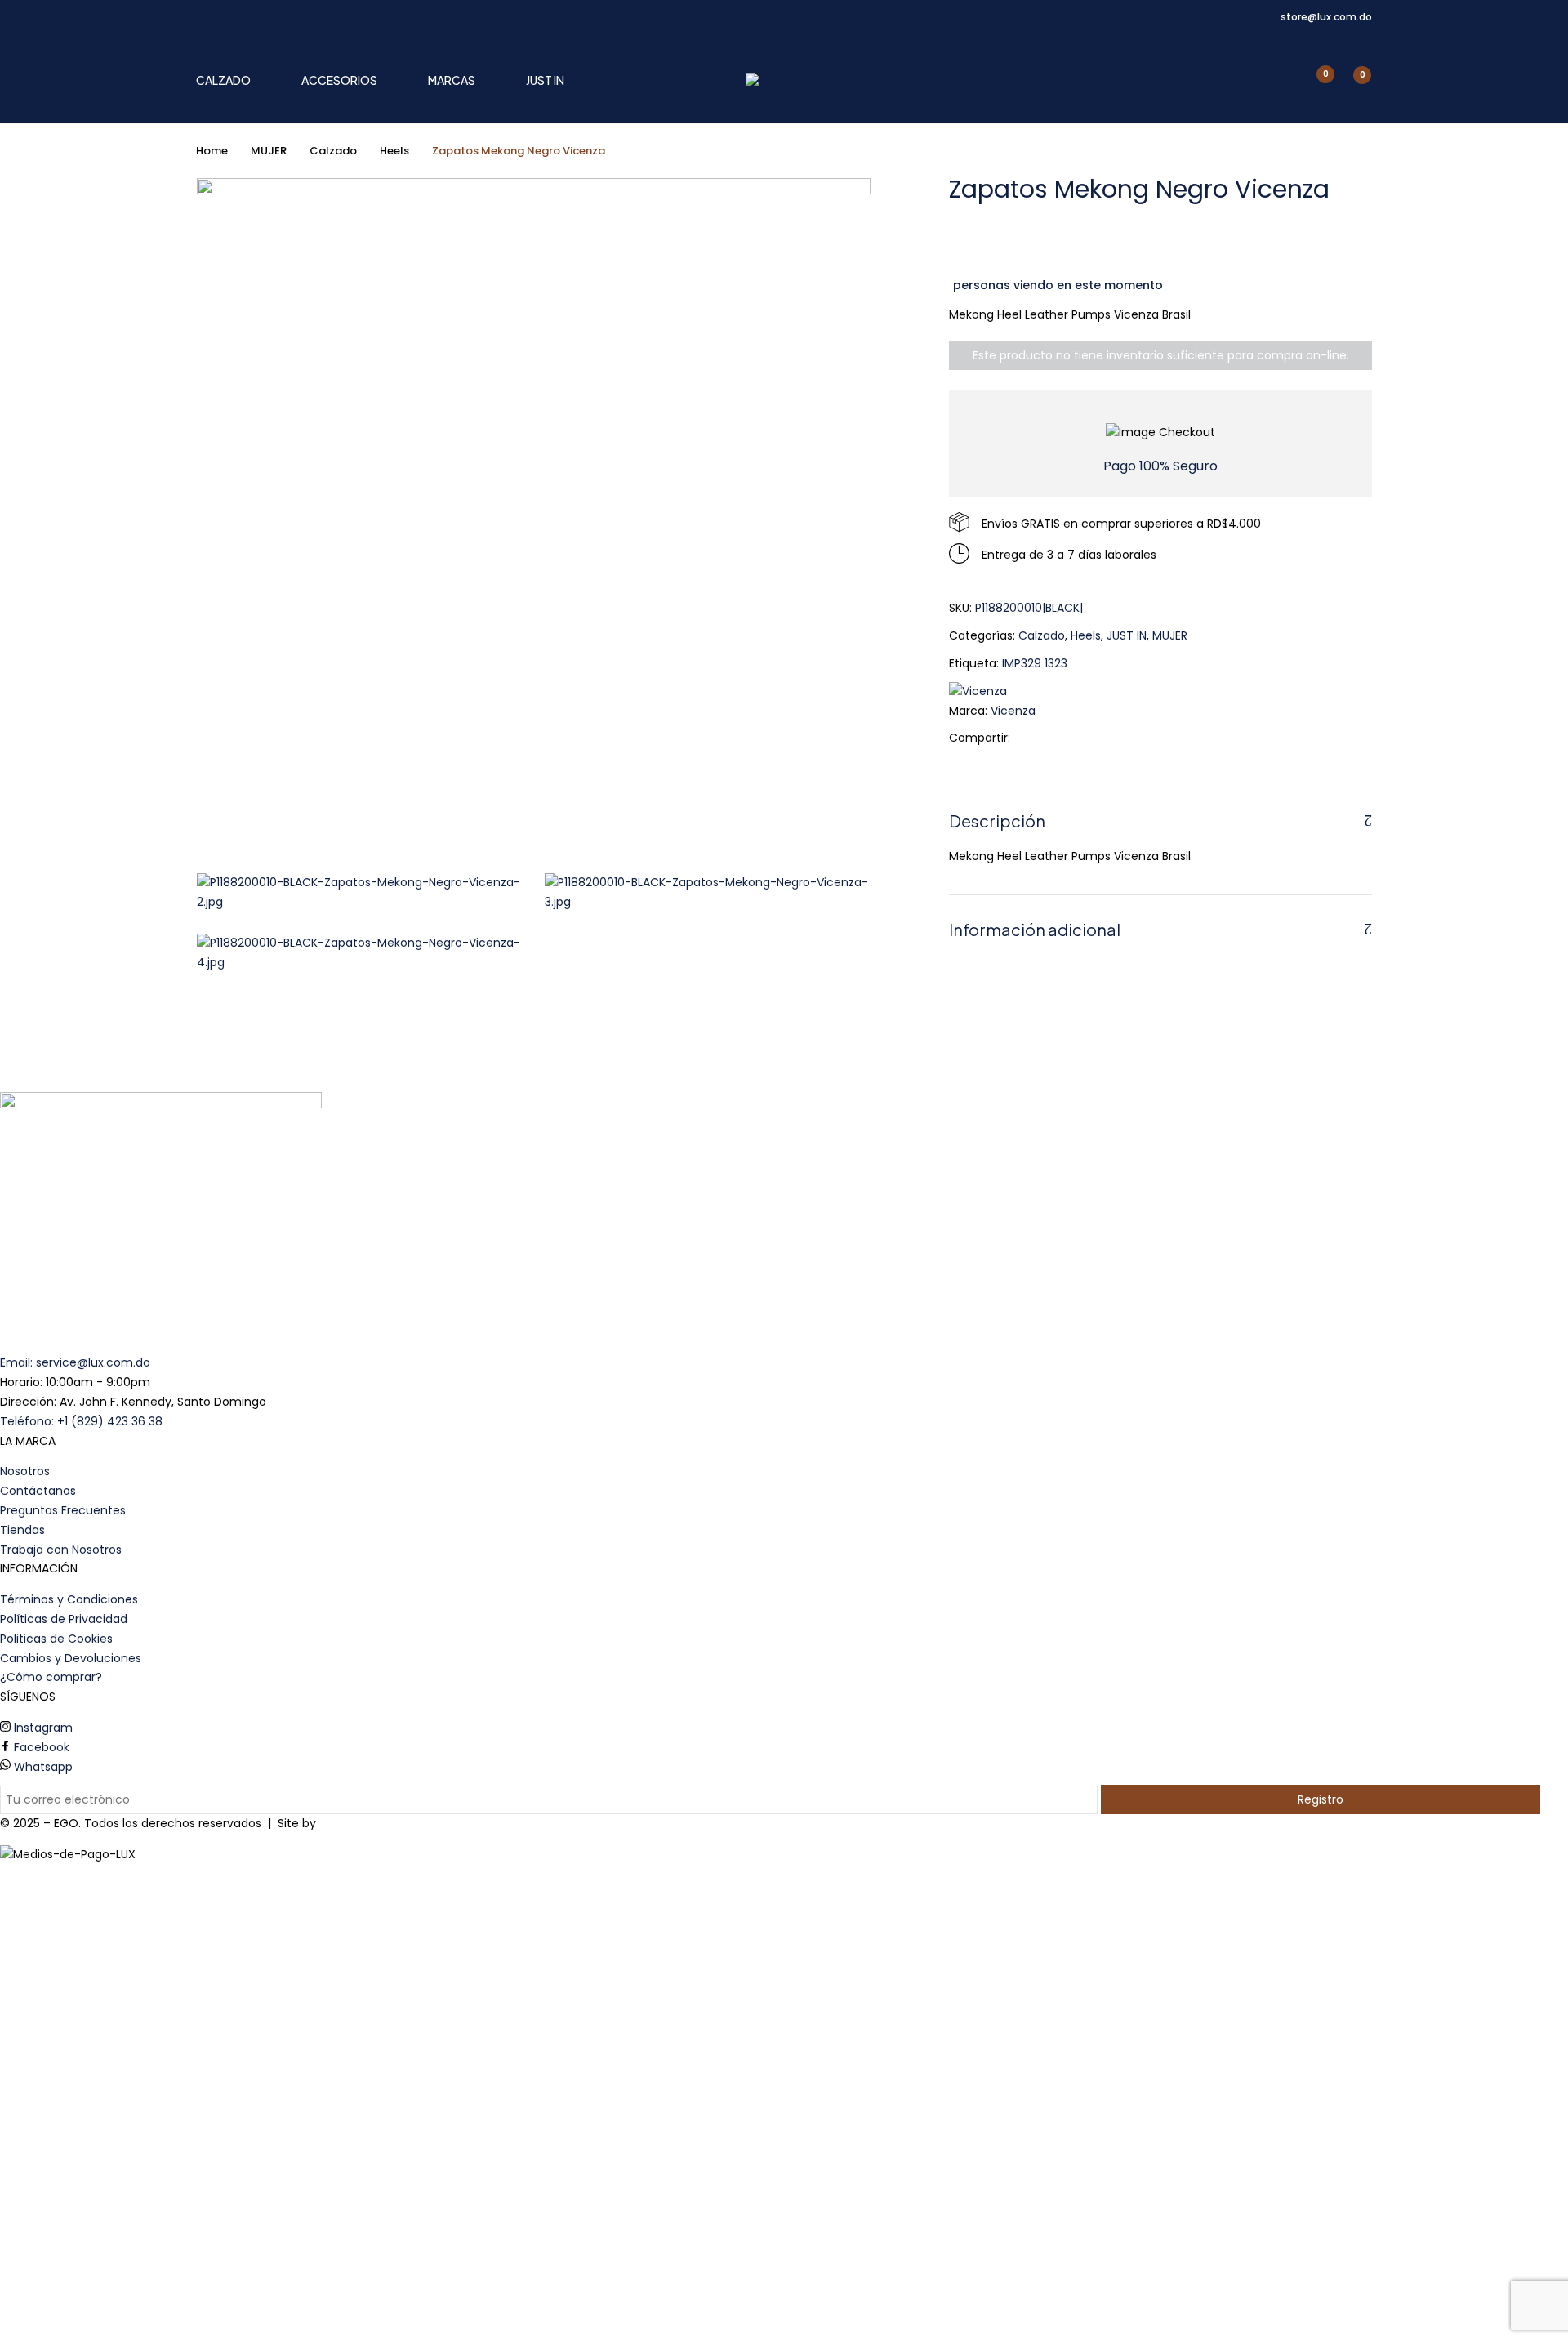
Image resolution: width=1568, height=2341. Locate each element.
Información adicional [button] (1035, 929)
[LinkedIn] (1082, 738)
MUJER (269, 151)
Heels (394, 151)
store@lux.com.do (1326, 17)
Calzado (333, 151)
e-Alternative (357, 1823)
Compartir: (980, 738)
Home (212, 151)
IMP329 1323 (1035, 663)
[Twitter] (1056, 738)
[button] (1353, 83)
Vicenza (1013, 711)
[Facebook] (1031, 738)
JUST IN (1127, 635)
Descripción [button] (997, 820)
